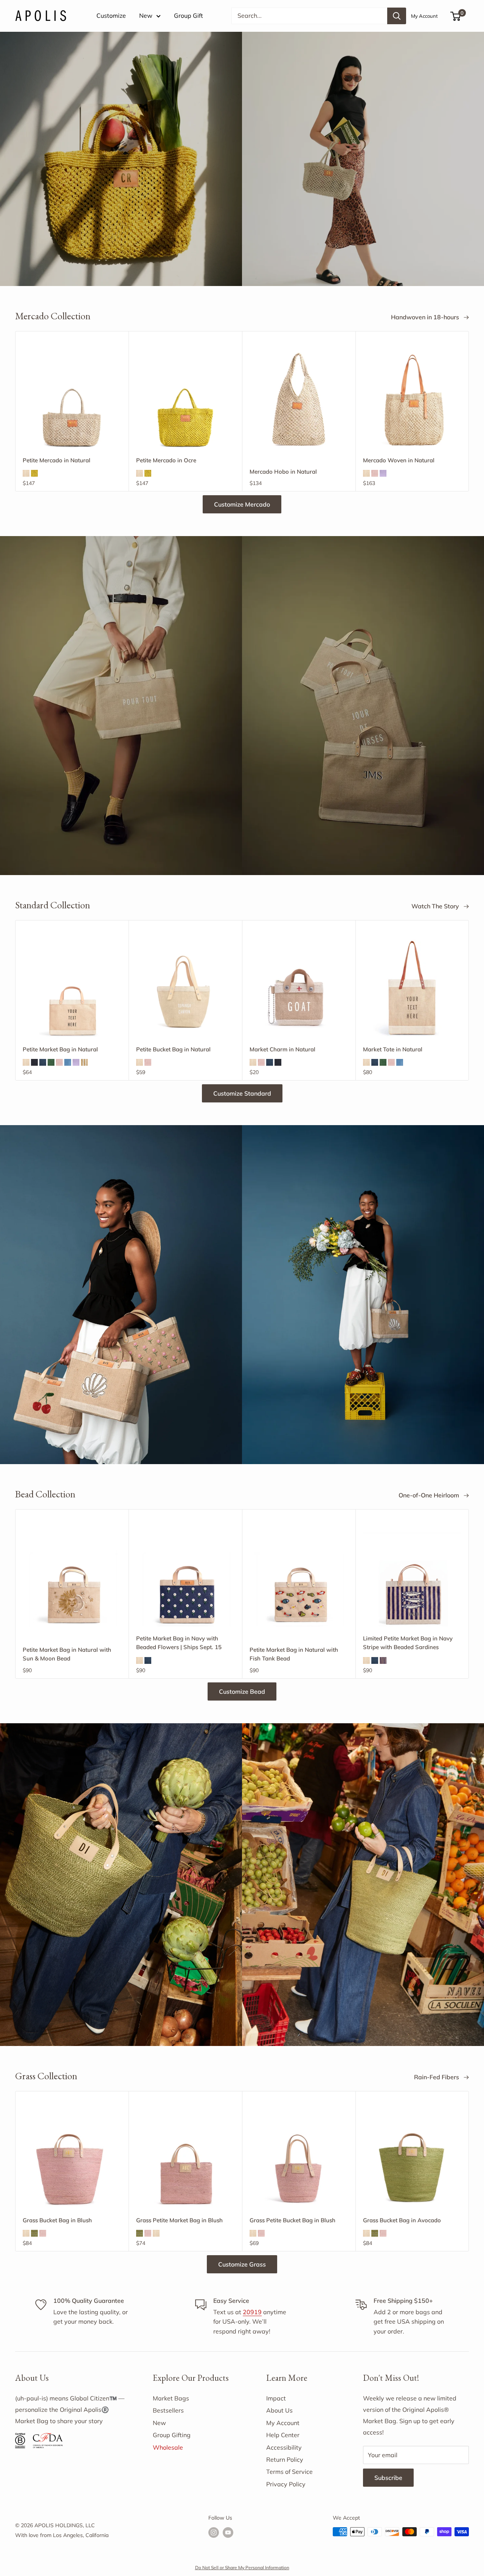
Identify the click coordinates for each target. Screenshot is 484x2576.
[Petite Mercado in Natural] (72, 399)
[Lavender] (383, 473)
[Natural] (26, 473)
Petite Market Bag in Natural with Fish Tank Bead (294, 1654)
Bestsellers (168, 2410)
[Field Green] (51, 1062)
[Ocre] (34, 473)
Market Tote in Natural (393, 1049)
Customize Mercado (242, 504)
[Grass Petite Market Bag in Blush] (185, 2159)
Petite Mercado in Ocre (166, 460)
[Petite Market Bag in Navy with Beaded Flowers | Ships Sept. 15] (185, 1577)
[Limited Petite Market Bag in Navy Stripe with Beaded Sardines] (412, 1577)
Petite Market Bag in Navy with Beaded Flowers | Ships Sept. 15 (179, 1643)
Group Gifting (172, 2435)
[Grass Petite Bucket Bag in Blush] (299, 2159)
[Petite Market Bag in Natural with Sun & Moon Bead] (72, 1577)
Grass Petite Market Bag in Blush (179, 2220)
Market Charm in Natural (282, 1049)
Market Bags (171, 2398)
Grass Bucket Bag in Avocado (402, 2220)
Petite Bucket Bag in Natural (173, 1049)
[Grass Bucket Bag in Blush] (72, 2159)
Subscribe (388, 2478)
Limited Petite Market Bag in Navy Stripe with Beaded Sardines (408, 1643)
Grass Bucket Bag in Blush (57, 2220)
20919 (252, 2312)
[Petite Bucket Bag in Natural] (185, 988)
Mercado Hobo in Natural (283, 472)
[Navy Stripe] (383, 1660)
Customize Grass (242, 2264)
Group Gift (188, 16)
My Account (424, 16)
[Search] (397, 16)
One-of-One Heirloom (430, 1495)
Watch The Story (436, 906)
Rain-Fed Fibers (437, 2077)
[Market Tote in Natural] (412, 988)
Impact (276, 2398)
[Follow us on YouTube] (228, 2533)
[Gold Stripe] (84, 1062)
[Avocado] (34, 2233)
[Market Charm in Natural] (299, 987)
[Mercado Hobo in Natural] (299, 399)
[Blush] (375, 473)
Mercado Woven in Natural (399, 460)
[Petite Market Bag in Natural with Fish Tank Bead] (299, 1577)
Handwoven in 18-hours (426, 317)
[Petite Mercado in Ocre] (185, 399)
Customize (111, 16)
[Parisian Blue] (68, 1062)
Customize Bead (242, 1691)
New (146, 16)
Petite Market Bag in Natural (60, 1049)
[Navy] (43, 1062)
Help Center (283, 2435)
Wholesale (168, 2447)
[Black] (34, 1062)
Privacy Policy (286, 2484)
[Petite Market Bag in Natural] (72, 988)
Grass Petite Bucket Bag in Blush (292, 2220)
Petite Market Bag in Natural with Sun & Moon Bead (67, 1654)
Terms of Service (289, 2472)
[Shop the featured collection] (242, 706)
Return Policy (285, 2459)
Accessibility (284, 2447)
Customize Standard (242, 1093)
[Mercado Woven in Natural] (412, 399)
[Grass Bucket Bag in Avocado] (412, 2159)
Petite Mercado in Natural (57, 460)
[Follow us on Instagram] (214, 2533)
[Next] (469, 411)
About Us (279, 2410)
